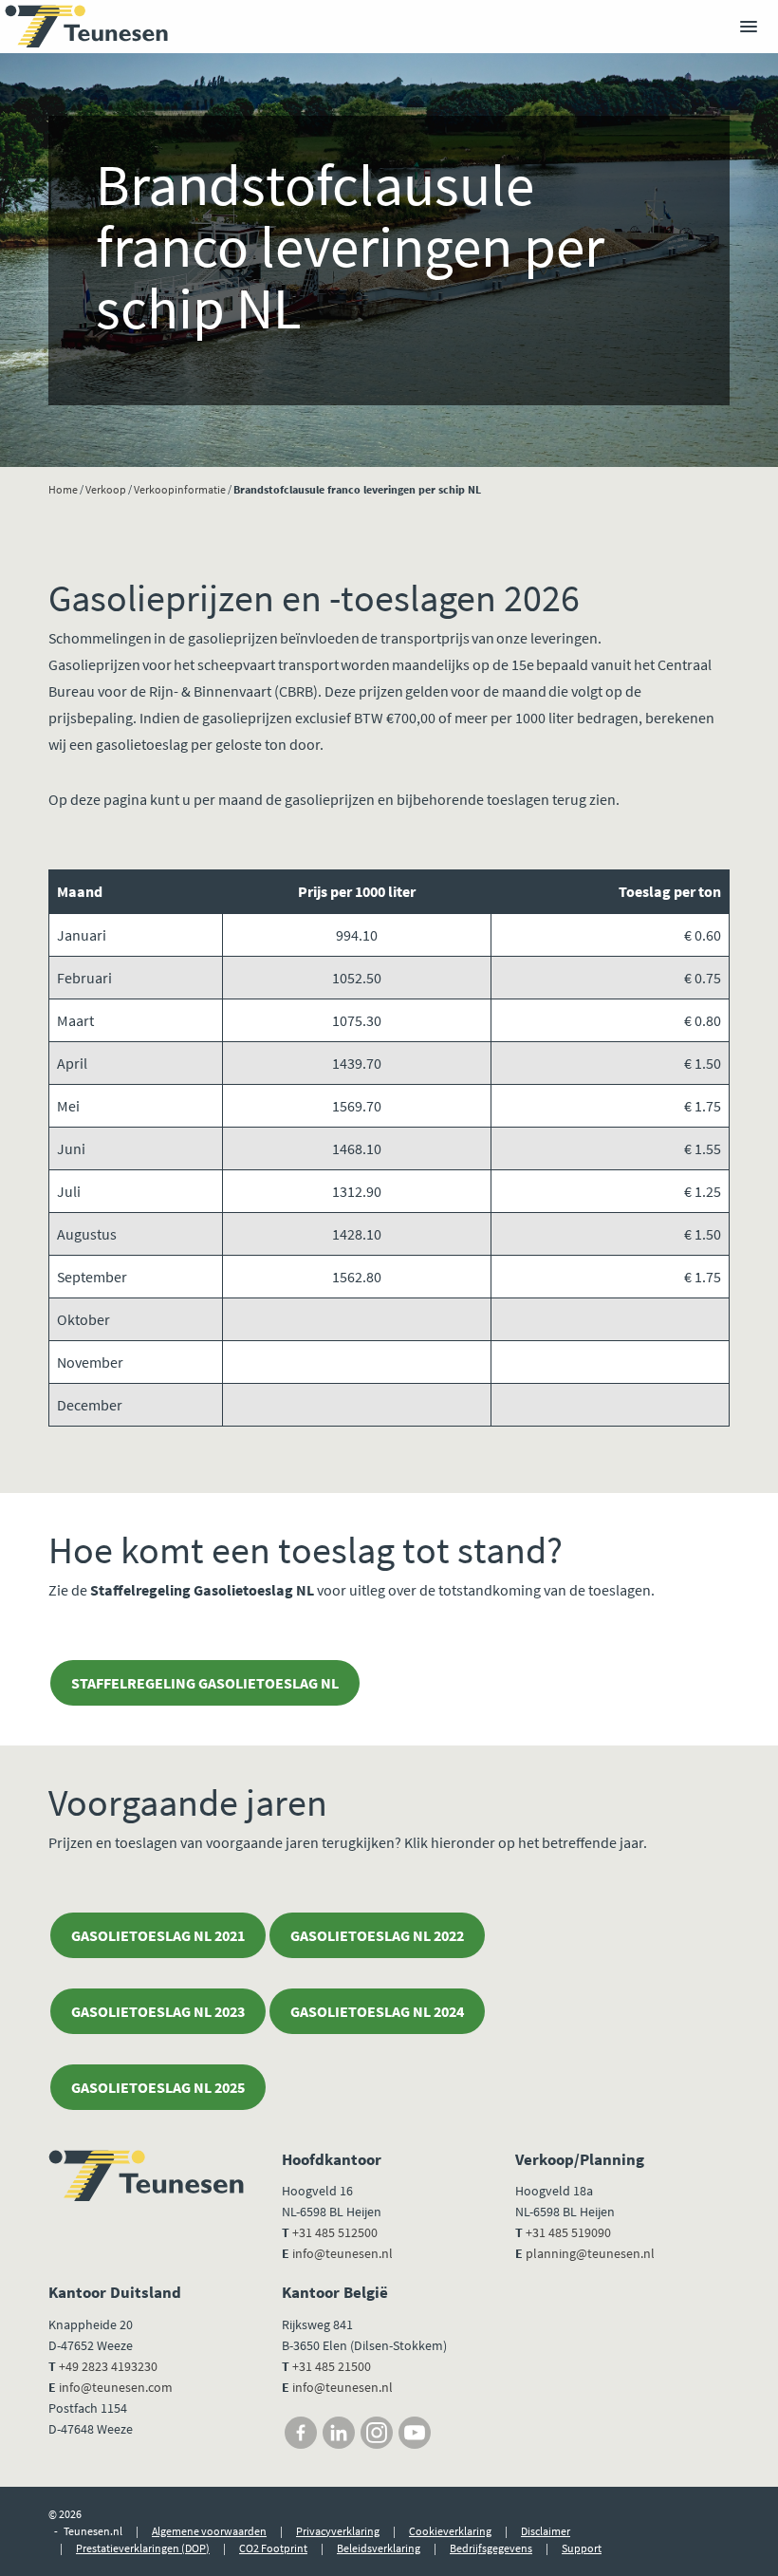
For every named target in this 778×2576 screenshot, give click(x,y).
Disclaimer (546, 2531)
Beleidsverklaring (379, 2548)
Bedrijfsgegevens (491, 2548)
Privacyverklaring (338, 2531)
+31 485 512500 (335, 2232)
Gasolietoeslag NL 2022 (377, 1935)
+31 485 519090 (568, 2232)
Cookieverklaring (450, 2531)
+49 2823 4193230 (108, 2366)
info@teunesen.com (116, 2387)
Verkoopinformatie (180, 489)
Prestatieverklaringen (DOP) (143, 2548)
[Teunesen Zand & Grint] (86, 27)
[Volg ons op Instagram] (377, 2433)
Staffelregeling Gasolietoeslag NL (205, 1683)
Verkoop (106, 489)
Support (582, 2548)
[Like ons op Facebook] (301, 2433)
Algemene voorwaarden (209, 2531)
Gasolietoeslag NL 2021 (158, 1935)
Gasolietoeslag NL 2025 (158, 2087)
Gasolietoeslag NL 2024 (377, 2011)
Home (63, 489)
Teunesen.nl (93, 2531)
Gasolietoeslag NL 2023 (158, 2011)
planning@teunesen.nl (590, 2253)
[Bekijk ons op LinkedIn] (339, 2433)
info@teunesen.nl (343, 2253)
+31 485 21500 (330, 2366)
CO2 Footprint (273, 2548)
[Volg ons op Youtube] (415, 2433)
